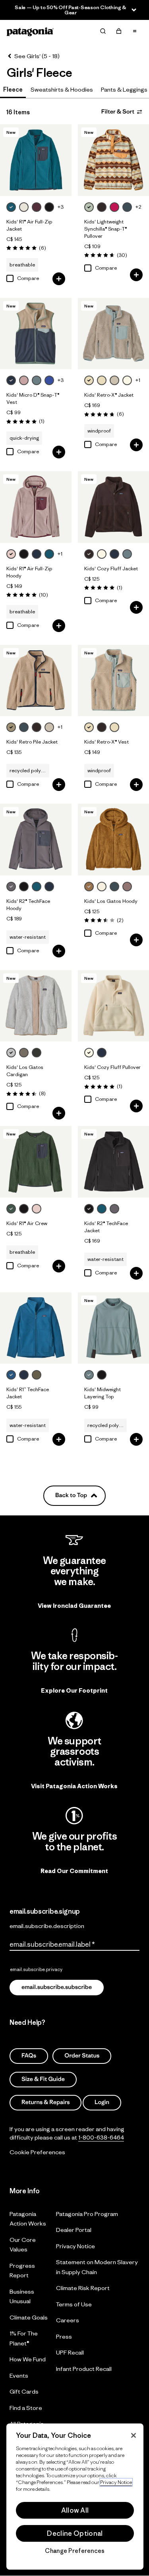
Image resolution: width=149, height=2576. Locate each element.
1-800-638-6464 (101, 2137)
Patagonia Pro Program (87, 2213)
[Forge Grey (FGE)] (37, 1053)
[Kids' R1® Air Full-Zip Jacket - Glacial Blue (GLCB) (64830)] (36, 160)
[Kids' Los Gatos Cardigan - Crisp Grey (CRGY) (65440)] (36, 1006)
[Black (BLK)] (49, 207)
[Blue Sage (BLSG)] (37, 380)
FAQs (29, 2056)
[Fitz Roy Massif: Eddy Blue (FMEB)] (49, 380)
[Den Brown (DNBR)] (89, 554)
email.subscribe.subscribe (57, 1987)
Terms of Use (74, 2304)
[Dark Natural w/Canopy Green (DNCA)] (114, 380)
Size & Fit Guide (43, 2079)
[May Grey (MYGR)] (11, 887)
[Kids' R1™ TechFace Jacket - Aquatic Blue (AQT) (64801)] (36, 1328)
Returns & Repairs (45, 2102)
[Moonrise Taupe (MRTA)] (127, 887)
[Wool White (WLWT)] (24, 207)
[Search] (103, 31)
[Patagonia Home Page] (30, 31)
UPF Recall (70, 2352)
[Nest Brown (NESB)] (89, 887)
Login (102, 2102)
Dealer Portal (74, 2230)
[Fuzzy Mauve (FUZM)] (24, 380)
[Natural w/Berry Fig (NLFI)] (102, 380)
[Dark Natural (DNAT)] (49, 727)
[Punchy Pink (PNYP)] (114, 207)
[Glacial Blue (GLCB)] (11, 207)
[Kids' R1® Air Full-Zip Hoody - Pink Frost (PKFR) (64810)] (36, 507)
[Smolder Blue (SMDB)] (37, 554)
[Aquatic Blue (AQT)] (11, 1375)
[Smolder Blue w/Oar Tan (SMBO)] (11, 380)
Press (64, 2336)
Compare (28, 278)
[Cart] (119, 31)
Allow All (75, 2510)
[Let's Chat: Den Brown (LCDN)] (102, 207)
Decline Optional (75, 2533)
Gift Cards (24, 2391)
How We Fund (28, 2359)
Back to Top (71, 1495)
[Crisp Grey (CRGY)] (11, 1053)
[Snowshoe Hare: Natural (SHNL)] (127, 380)
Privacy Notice (75, 2246)
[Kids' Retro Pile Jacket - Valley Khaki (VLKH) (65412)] (36, 681)
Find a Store (26, 2407)
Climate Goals (29, 2317)
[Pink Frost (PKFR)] (11, 554)
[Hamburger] (135, 31)
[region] (75, 2497)
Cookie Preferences (37, 2152)
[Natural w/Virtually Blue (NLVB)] (89, 380)
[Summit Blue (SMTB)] (127, 207)
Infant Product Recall (84, 2368)
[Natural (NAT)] (102, 554)
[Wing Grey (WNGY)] (24, 1053)
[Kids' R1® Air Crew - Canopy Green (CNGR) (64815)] (36, 1162)
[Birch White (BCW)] (102, 887)
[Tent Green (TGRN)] (37, 1375)
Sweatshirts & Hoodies (62, 89)
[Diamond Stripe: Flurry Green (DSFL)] (89, 207)
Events (19, 2375)
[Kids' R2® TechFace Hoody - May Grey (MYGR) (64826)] (36, 840)
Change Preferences (75, 2551)
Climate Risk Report (83, 2288)
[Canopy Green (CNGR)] (11, 1209)
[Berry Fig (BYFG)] (37, 207)
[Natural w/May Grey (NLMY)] (114, 727)
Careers (68, 2320)
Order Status (82, 2056)
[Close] (134, 2435)
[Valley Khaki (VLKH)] (11, 727)
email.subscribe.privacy (36, 1969)
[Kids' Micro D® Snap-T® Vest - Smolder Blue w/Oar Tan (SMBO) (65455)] (36, 334)
